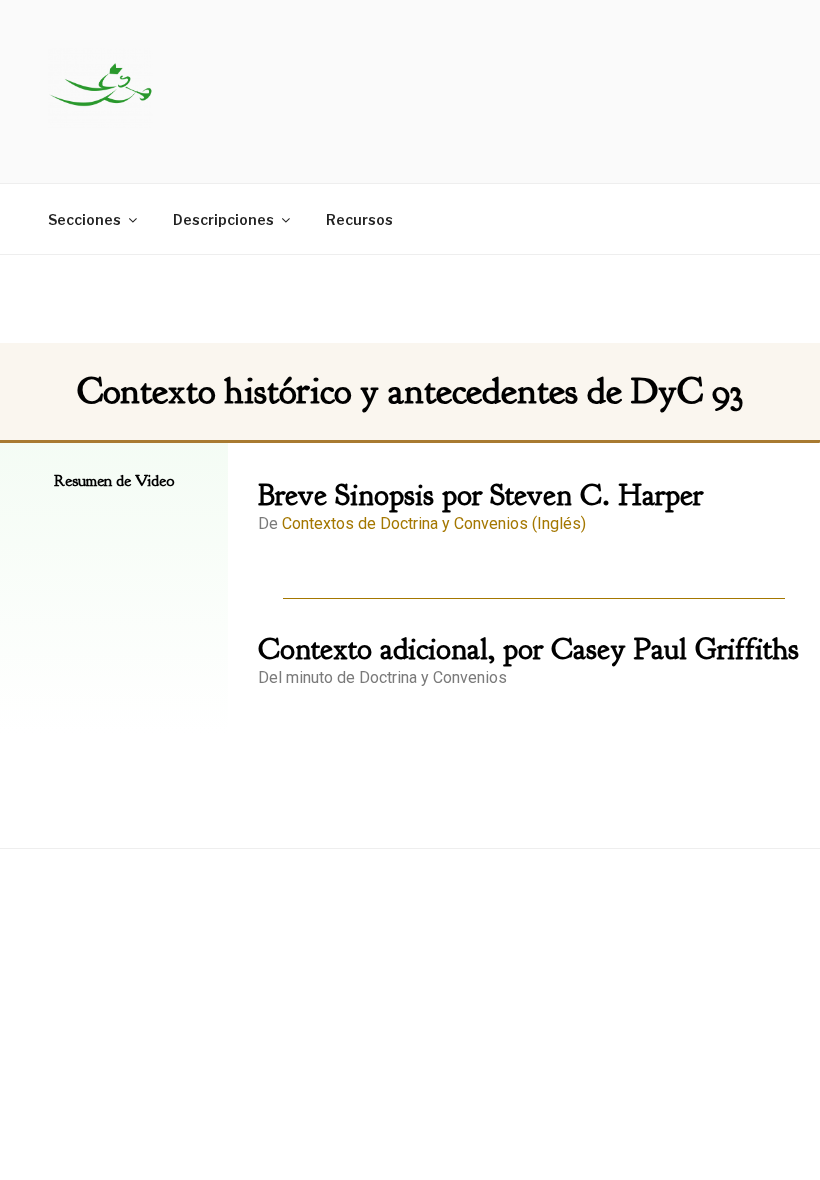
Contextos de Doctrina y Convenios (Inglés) (434, 523)
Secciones (84, 219)
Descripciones (223, 219)
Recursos (359, 219)
